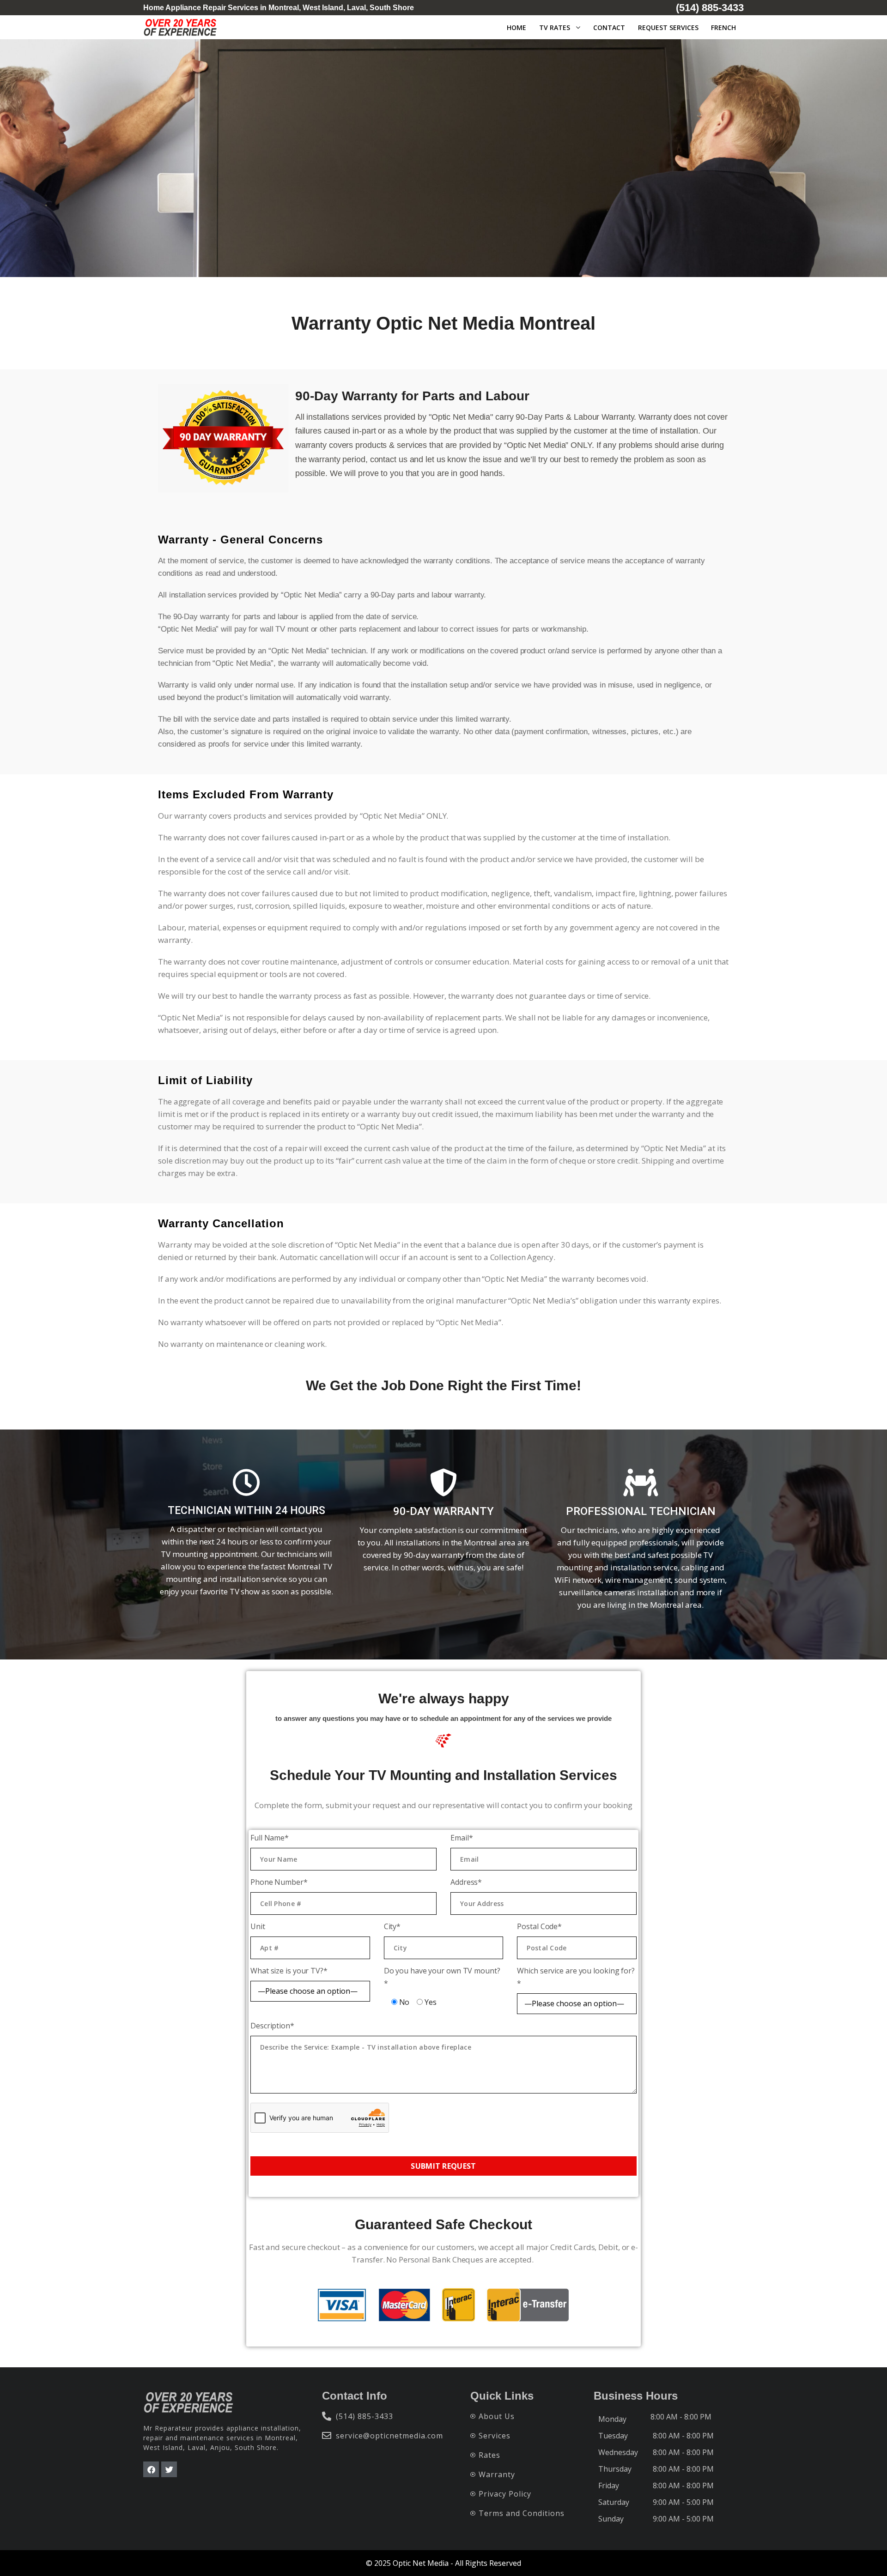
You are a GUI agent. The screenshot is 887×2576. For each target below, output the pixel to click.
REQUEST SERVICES (668, 27)
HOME (516, 27)
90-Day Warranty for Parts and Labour (412, 396)
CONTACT (609, 27)
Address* (466, 1882)
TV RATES (555, 27)
